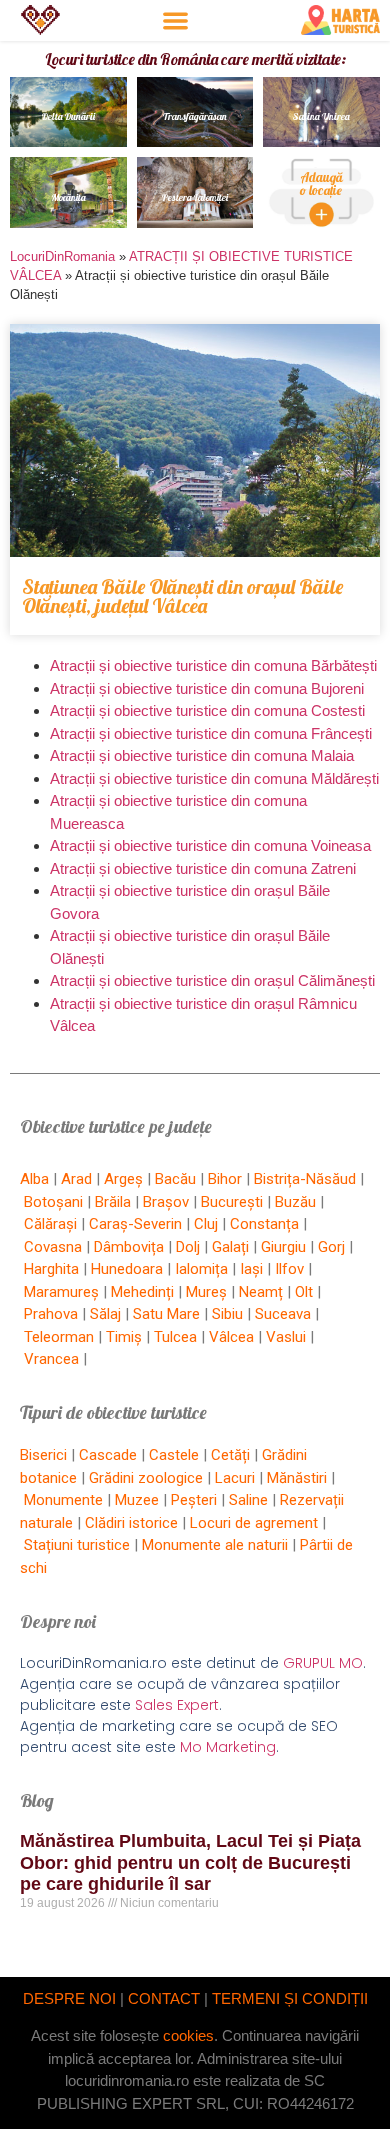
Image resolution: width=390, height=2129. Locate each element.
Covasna (53, 1247)
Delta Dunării (68, 116)
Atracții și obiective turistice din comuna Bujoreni (207, 688)
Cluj (206, 1224)
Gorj (331, 1247)
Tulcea (175, 1337)
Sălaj (105, 1314)
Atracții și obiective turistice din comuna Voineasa (210, 845)
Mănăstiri (297, 1478)
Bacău (175, 1179)
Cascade (108, 1455)
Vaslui (286, 1337)
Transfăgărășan (195, 116)
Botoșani (53, 1202)
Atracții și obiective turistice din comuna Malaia (202, 755)
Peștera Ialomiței (195, 197)
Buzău (295, 1202)
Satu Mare (166, 1314)
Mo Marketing (228, 1747)
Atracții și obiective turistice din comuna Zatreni (203, 868)
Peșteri (194, 1500)
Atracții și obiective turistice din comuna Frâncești (211, 733)
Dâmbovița (129, 1247)
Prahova (51, 1314)
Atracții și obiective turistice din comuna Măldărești (214, 778)
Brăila (113, 1202)
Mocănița (68, 197)
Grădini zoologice (146, 1478)
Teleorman (59, 1337)
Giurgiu (283, 1247)
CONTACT (164, 1998)
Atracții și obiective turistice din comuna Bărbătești (213, 665)
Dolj (188, 1247)
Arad (76, 1179)
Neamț (261, 1292)
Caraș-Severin (135, 1224)
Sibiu (227, 1314)
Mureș (206, 1292)
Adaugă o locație (321, 183)
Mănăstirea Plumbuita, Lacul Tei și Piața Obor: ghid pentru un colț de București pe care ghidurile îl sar (190, 1862)
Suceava (283, 1314)
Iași (251, 1269)
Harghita (51, 1269)
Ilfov (289, 1269)
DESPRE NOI (69, 1998)
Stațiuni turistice (77, 1545)
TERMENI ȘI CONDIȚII (290, 1998)
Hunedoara (127, 1269)
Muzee (137, 1500)
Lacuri (235, 1478)
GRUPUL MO (323, 1663)
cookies (188, 2035)
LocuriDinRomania (62, 256)
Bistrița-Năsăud (305, 1179)
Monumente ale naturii (215, 1545)
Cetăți (230, 1455)
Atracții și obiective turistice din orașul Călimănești (212, 980)
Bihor (225, 1179)
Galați (230, 1247)
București (232, 1202)
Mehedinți (142, 1292)
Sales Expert (177, 1705)
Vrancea (51, 1359)
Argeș (123, 1179)
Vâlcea (231, 1337)
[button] (175, 20)
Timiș (124, 1337)
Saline (248, 1500)
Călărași (50, 1224)
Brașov (166, 1202)
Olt (304, 1292)
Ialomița (201, 1269)
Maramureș (61, 1292)
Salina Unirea (321, 116)
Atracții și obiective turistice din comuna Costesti (207, 710)
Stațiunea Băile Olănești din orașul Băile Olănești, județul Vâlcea (182, 596)
